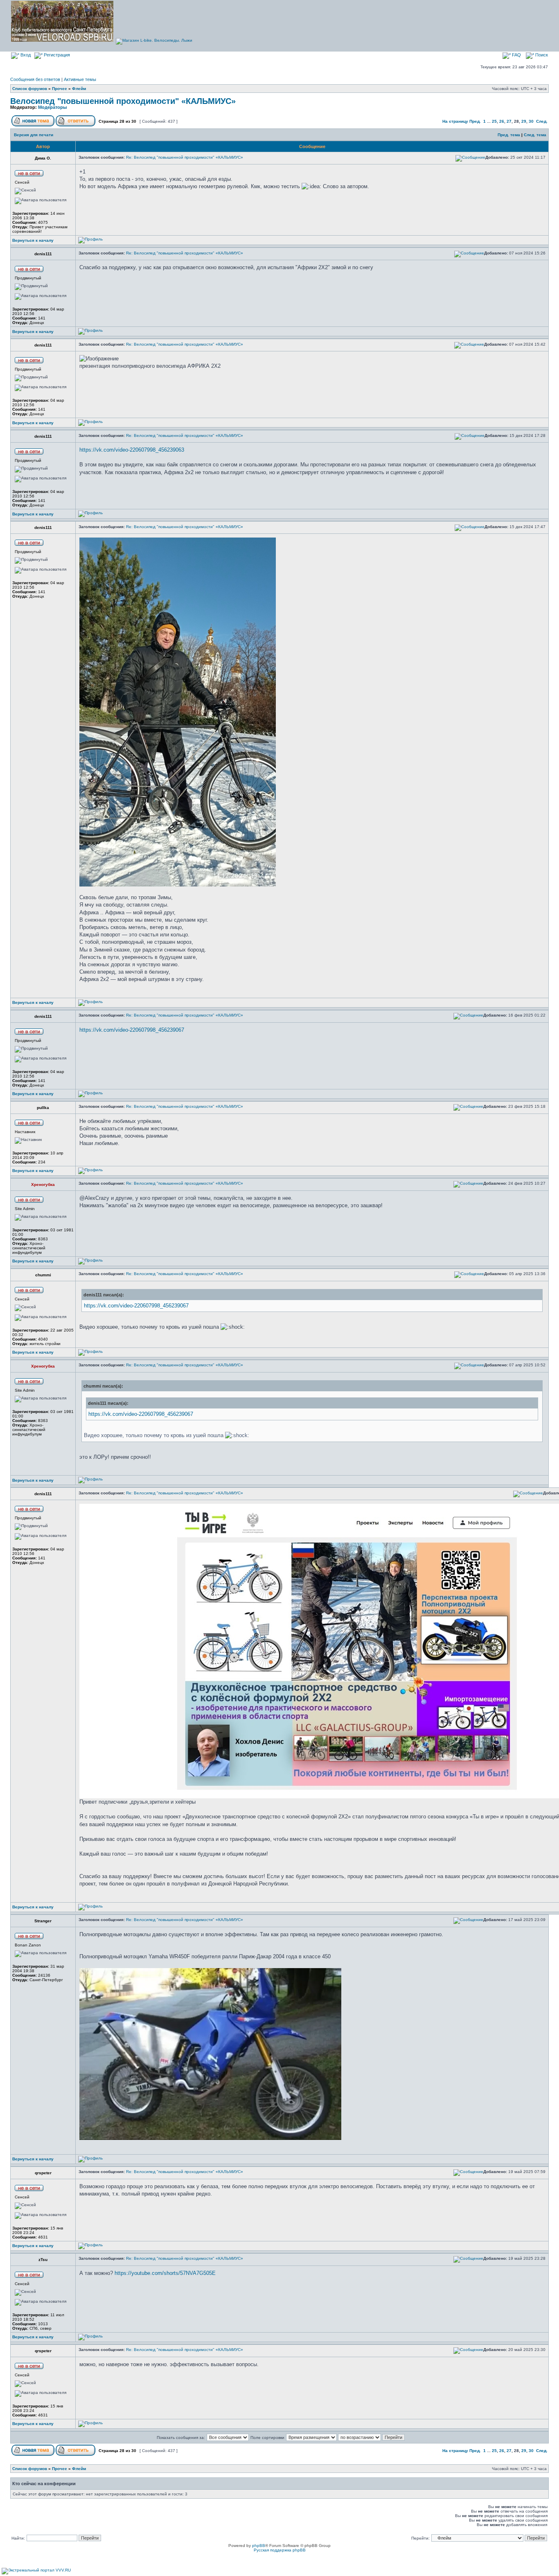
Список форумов (30, 89)
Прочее (60, 89)
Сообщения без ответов (35, 79)
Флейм (79, 89)
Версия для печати (34, 135)
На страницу (455, 121)
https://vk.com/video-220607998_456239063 (132, 450)
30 (531, 121)
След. (542, 121)
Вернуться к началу (33, 240)
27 (509, 121)
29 (524, 121)
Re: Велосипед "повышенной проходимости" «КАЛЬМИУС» (185, 157)
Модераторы (52, 107)
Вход (25, 55)
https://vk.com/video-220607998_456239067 (132, 1030)
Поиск (541, 55)
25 (494, 121)
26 (502, 121)
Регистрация (56, 55)
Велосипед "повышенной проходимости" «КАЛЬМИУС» (123, 101)
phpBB (259, 2546)
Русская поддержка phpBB (280, 2550)
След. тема (535, 135)
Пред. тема (509, 135)
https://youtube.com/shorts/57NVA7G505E (165, 2273)
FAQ (516, 55)
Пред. (475, 121)
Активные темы (80, 79)
